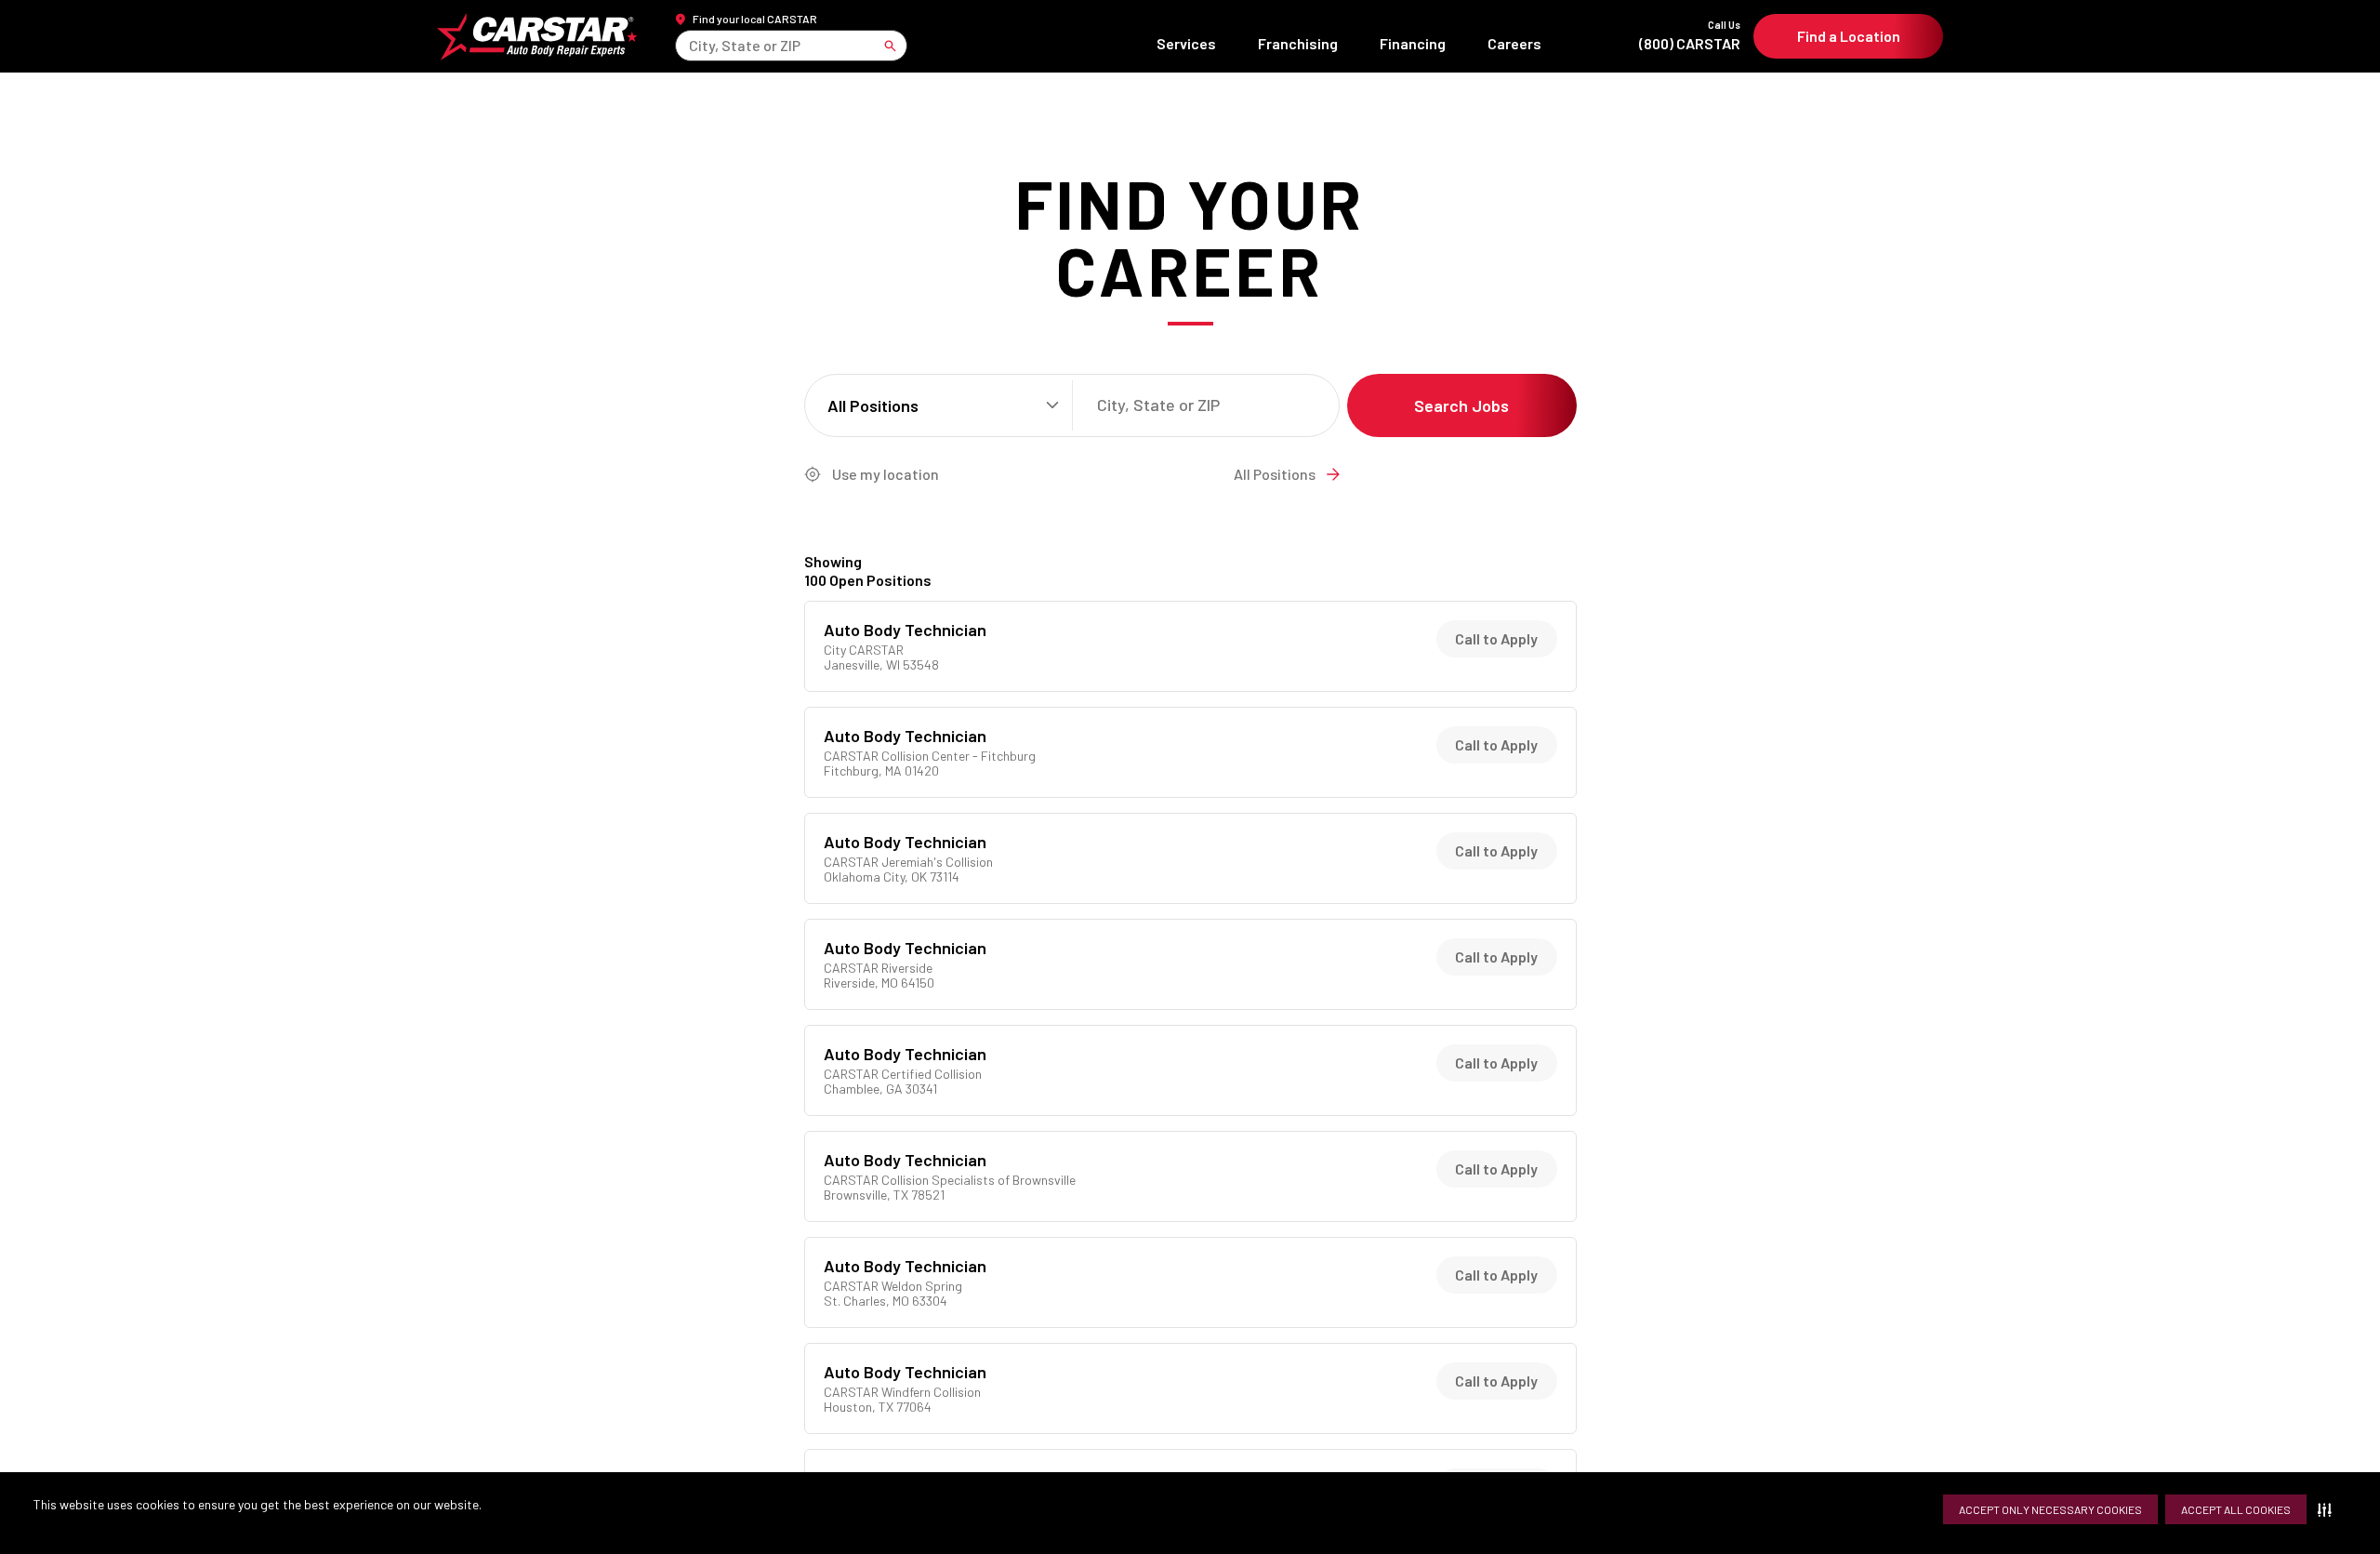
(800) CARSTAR (1690, 36)
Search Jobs (1461, 405)
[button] (2328, 1509)
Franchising (1298, 43)
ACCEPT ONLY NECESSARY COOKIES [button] (2050, 1509)
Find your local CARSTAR (755, 19)
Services (1186, 43)
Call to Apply (1496, 638)
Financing (1413, 43)
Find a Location (1849, 36)
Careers (1514, 43)
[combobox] (690, 45)
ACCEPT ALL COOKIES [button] (2236, 1509)
